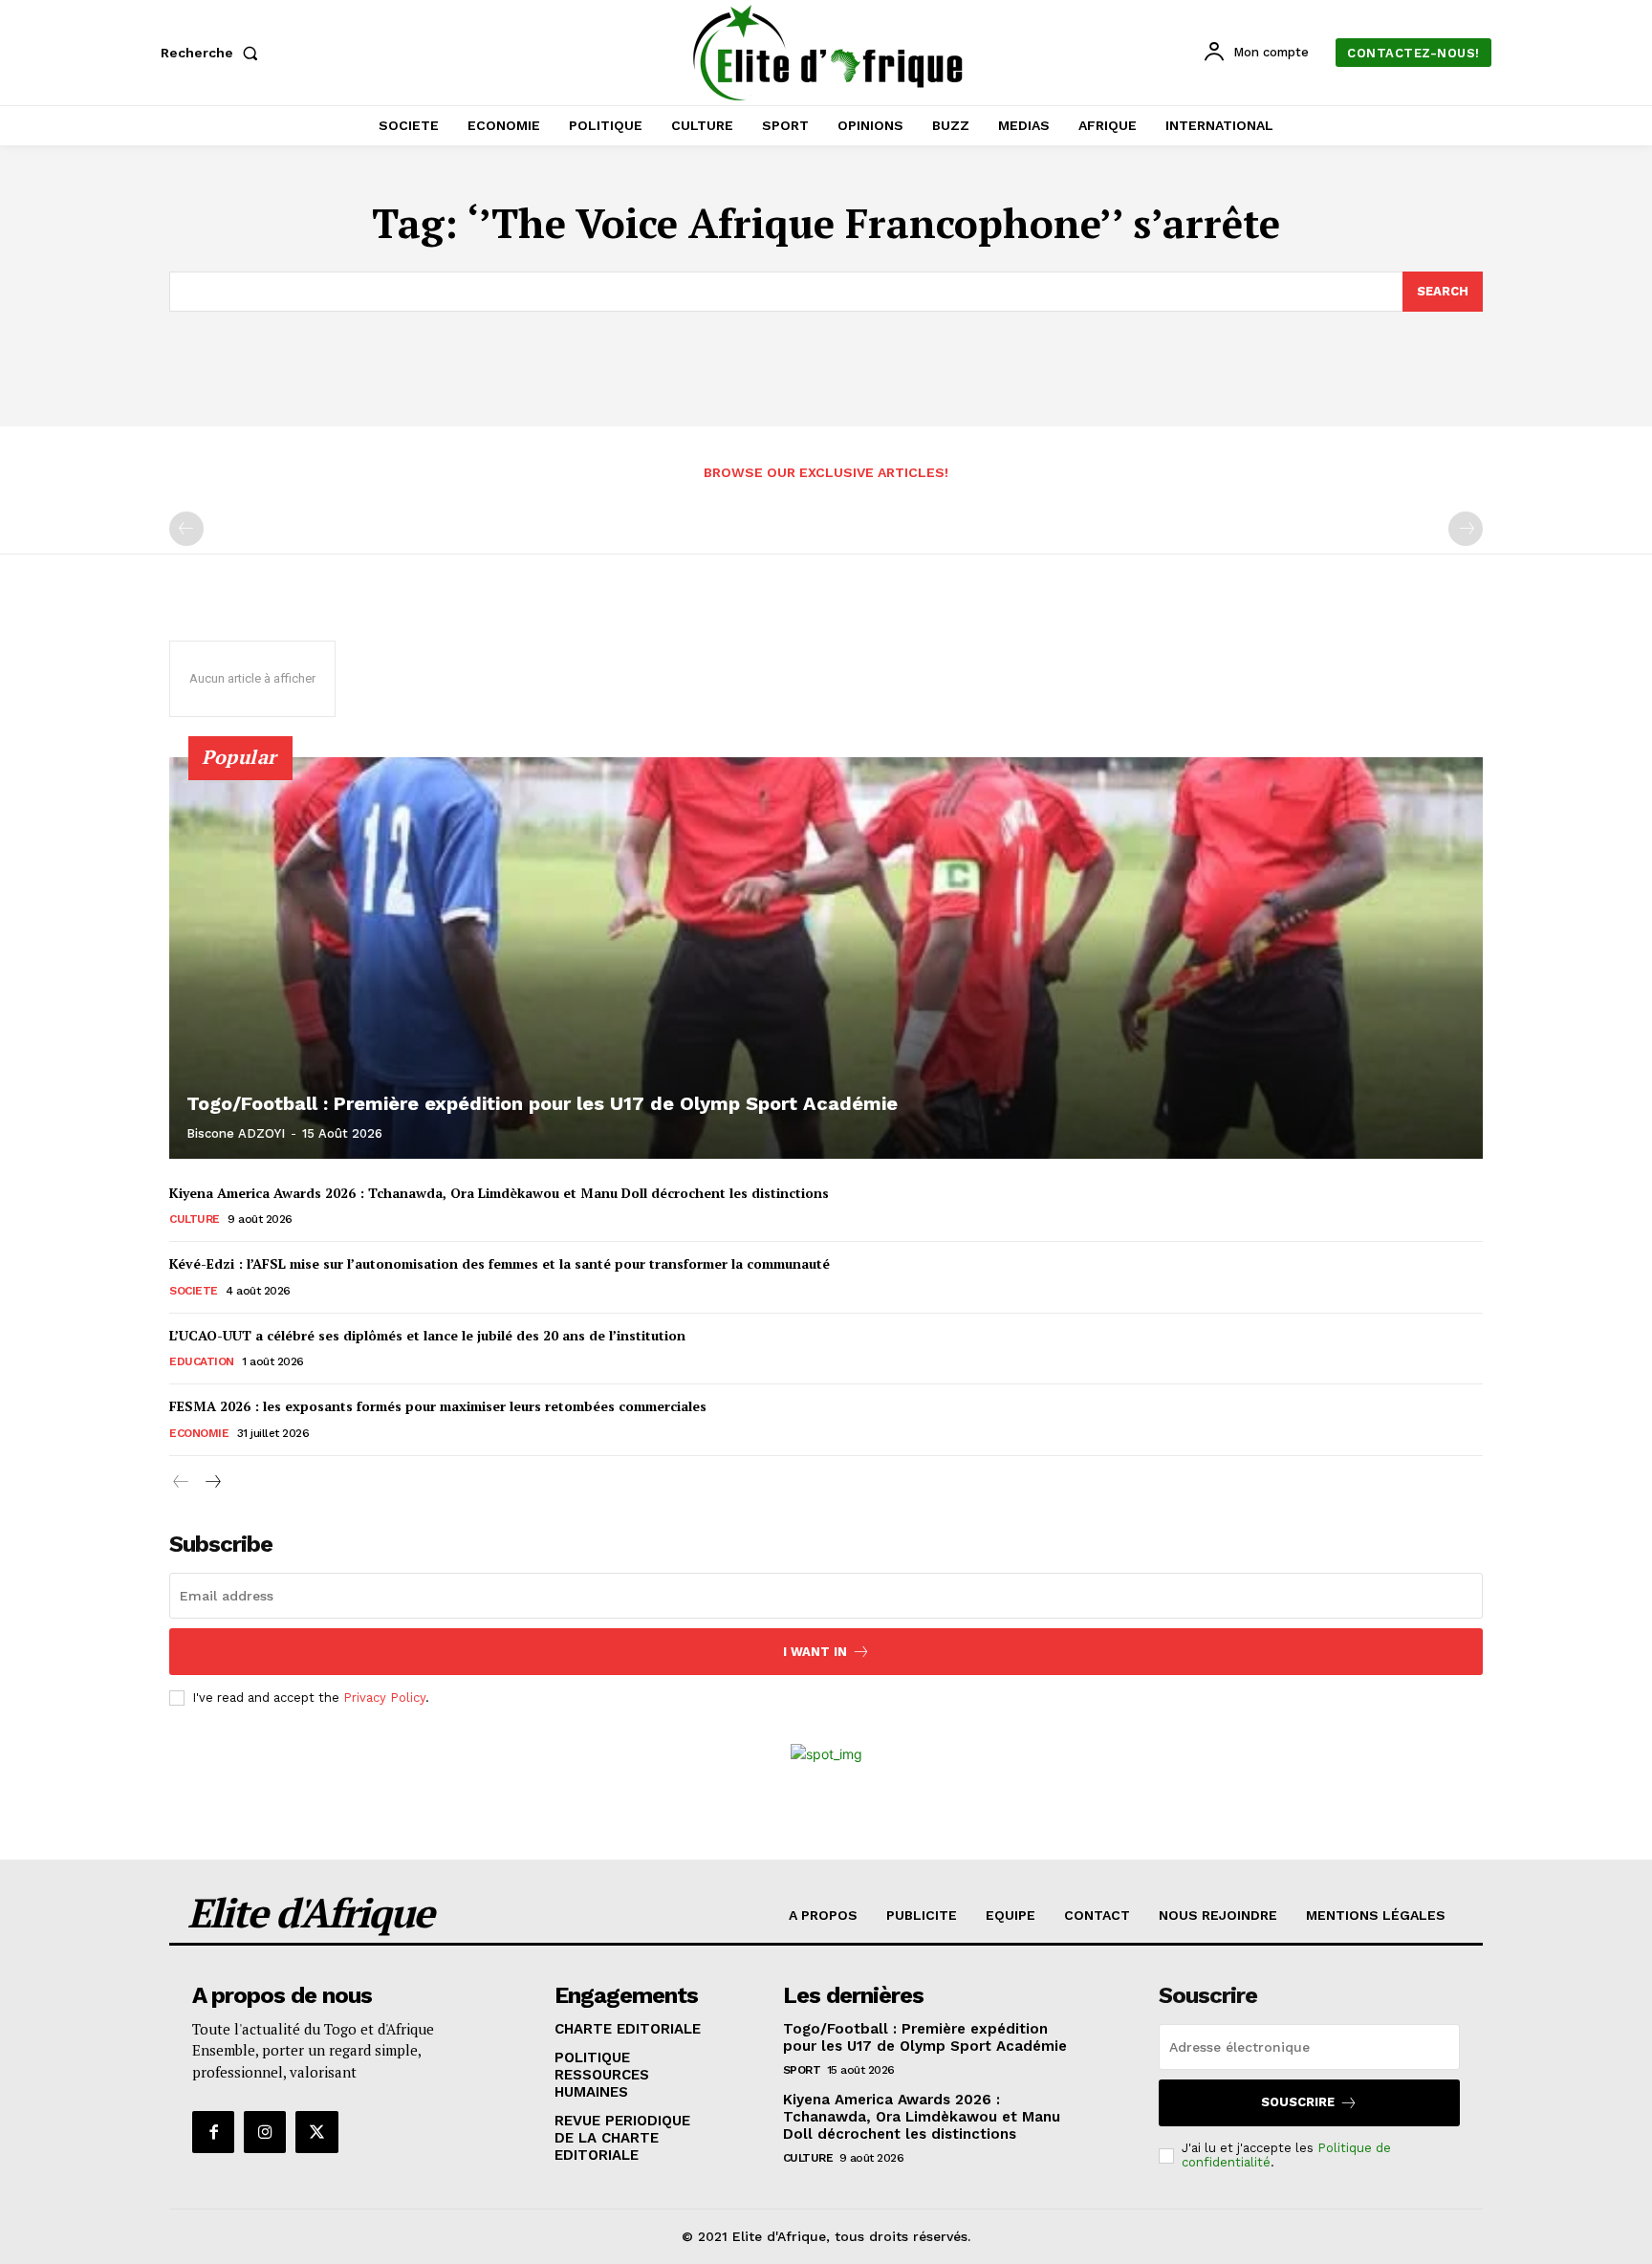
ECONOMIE (199, 1433)
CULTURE (195, 1219)
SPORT (802, 2070)
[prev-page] (186, 529)
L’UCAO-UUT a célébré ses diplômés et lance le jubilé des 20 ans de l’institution (427, 1335)
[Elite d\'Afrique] (829, 53)
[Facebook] (213, 2132)
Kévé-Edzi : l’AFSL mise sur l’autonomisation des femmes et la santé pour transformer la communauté (500, 1263)
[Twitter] (316, 2132)
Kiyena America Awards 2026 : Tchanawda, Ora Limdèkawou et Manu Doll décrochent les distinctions (499, 1193)
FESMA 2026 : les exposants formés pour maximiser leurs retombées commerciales (438, 1406)
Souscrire (1298, 2102)
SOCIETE (194, 1291)
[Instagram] (265, 2132)
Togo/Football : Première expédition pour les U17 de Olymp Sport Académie (542, 1103)
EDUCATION (202, 1361)
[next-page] (212, 1482)
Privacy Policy (384, 1698)
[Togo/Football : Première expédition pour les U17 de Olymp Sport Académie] (826, 958)
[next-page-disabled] (1466, 529)
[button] (213, 53)
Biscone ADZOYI (236, 1133)
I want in (815, 1652)
